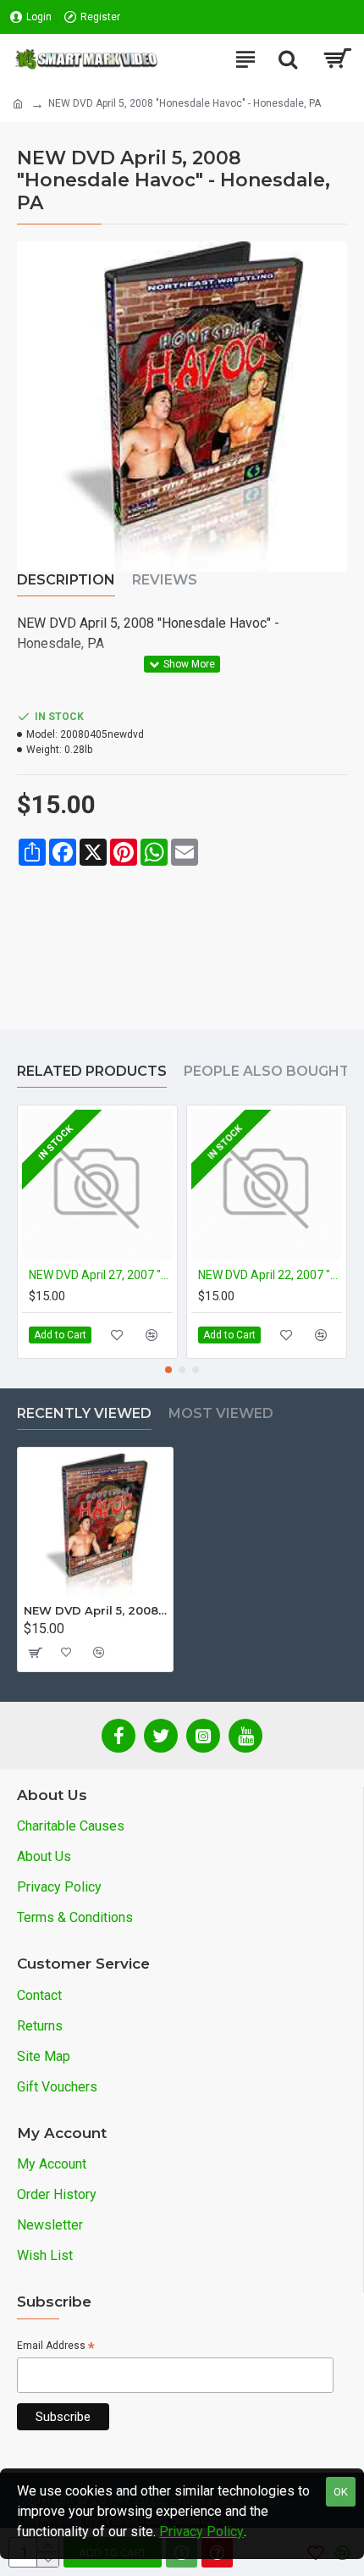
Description (66, 580)
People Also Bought (267, 1071)
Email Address (56, 2347)
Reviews (165, 580)
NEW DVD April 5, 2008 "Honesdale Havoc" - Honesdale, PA (95, 1610)
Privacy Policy (201, 2532)
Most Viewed (221, 1413)
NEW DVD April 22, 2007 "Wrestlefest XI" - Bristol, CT (270, 1275)
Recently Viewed (84, 1413)
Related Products (92, 1071)
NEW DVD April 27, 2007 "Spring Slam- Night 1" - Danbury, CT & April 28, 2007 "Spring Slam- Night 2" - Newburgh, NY (101, 1275)
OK (341, 2492)
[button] (168, 1370)
